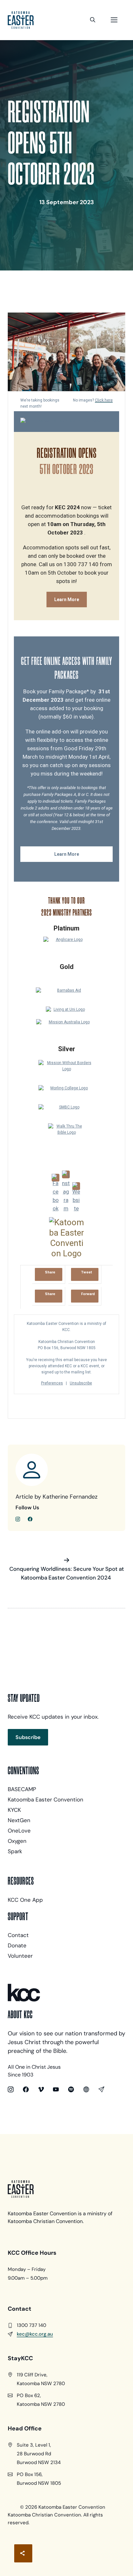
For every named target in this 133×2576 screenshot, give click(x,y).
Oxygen (17, 1841)
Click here (104, 400)
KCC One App (25, 1900)
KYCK (14, 1810)
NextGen (19, 1820)
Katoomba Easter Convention (46, 1800)
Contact (18, 1935)
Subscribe (28, 1737)
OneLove (19, 1831)
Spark (15, 1851)
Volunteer (20, 1956)
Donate (17, 1945)
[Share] (23, 2553)
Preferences (52, 1383)
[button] (93, 20)
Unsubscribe (81, 1383)
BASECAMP (22, 1789)
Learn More (67, 600)
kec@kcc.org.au (35, 2334)
